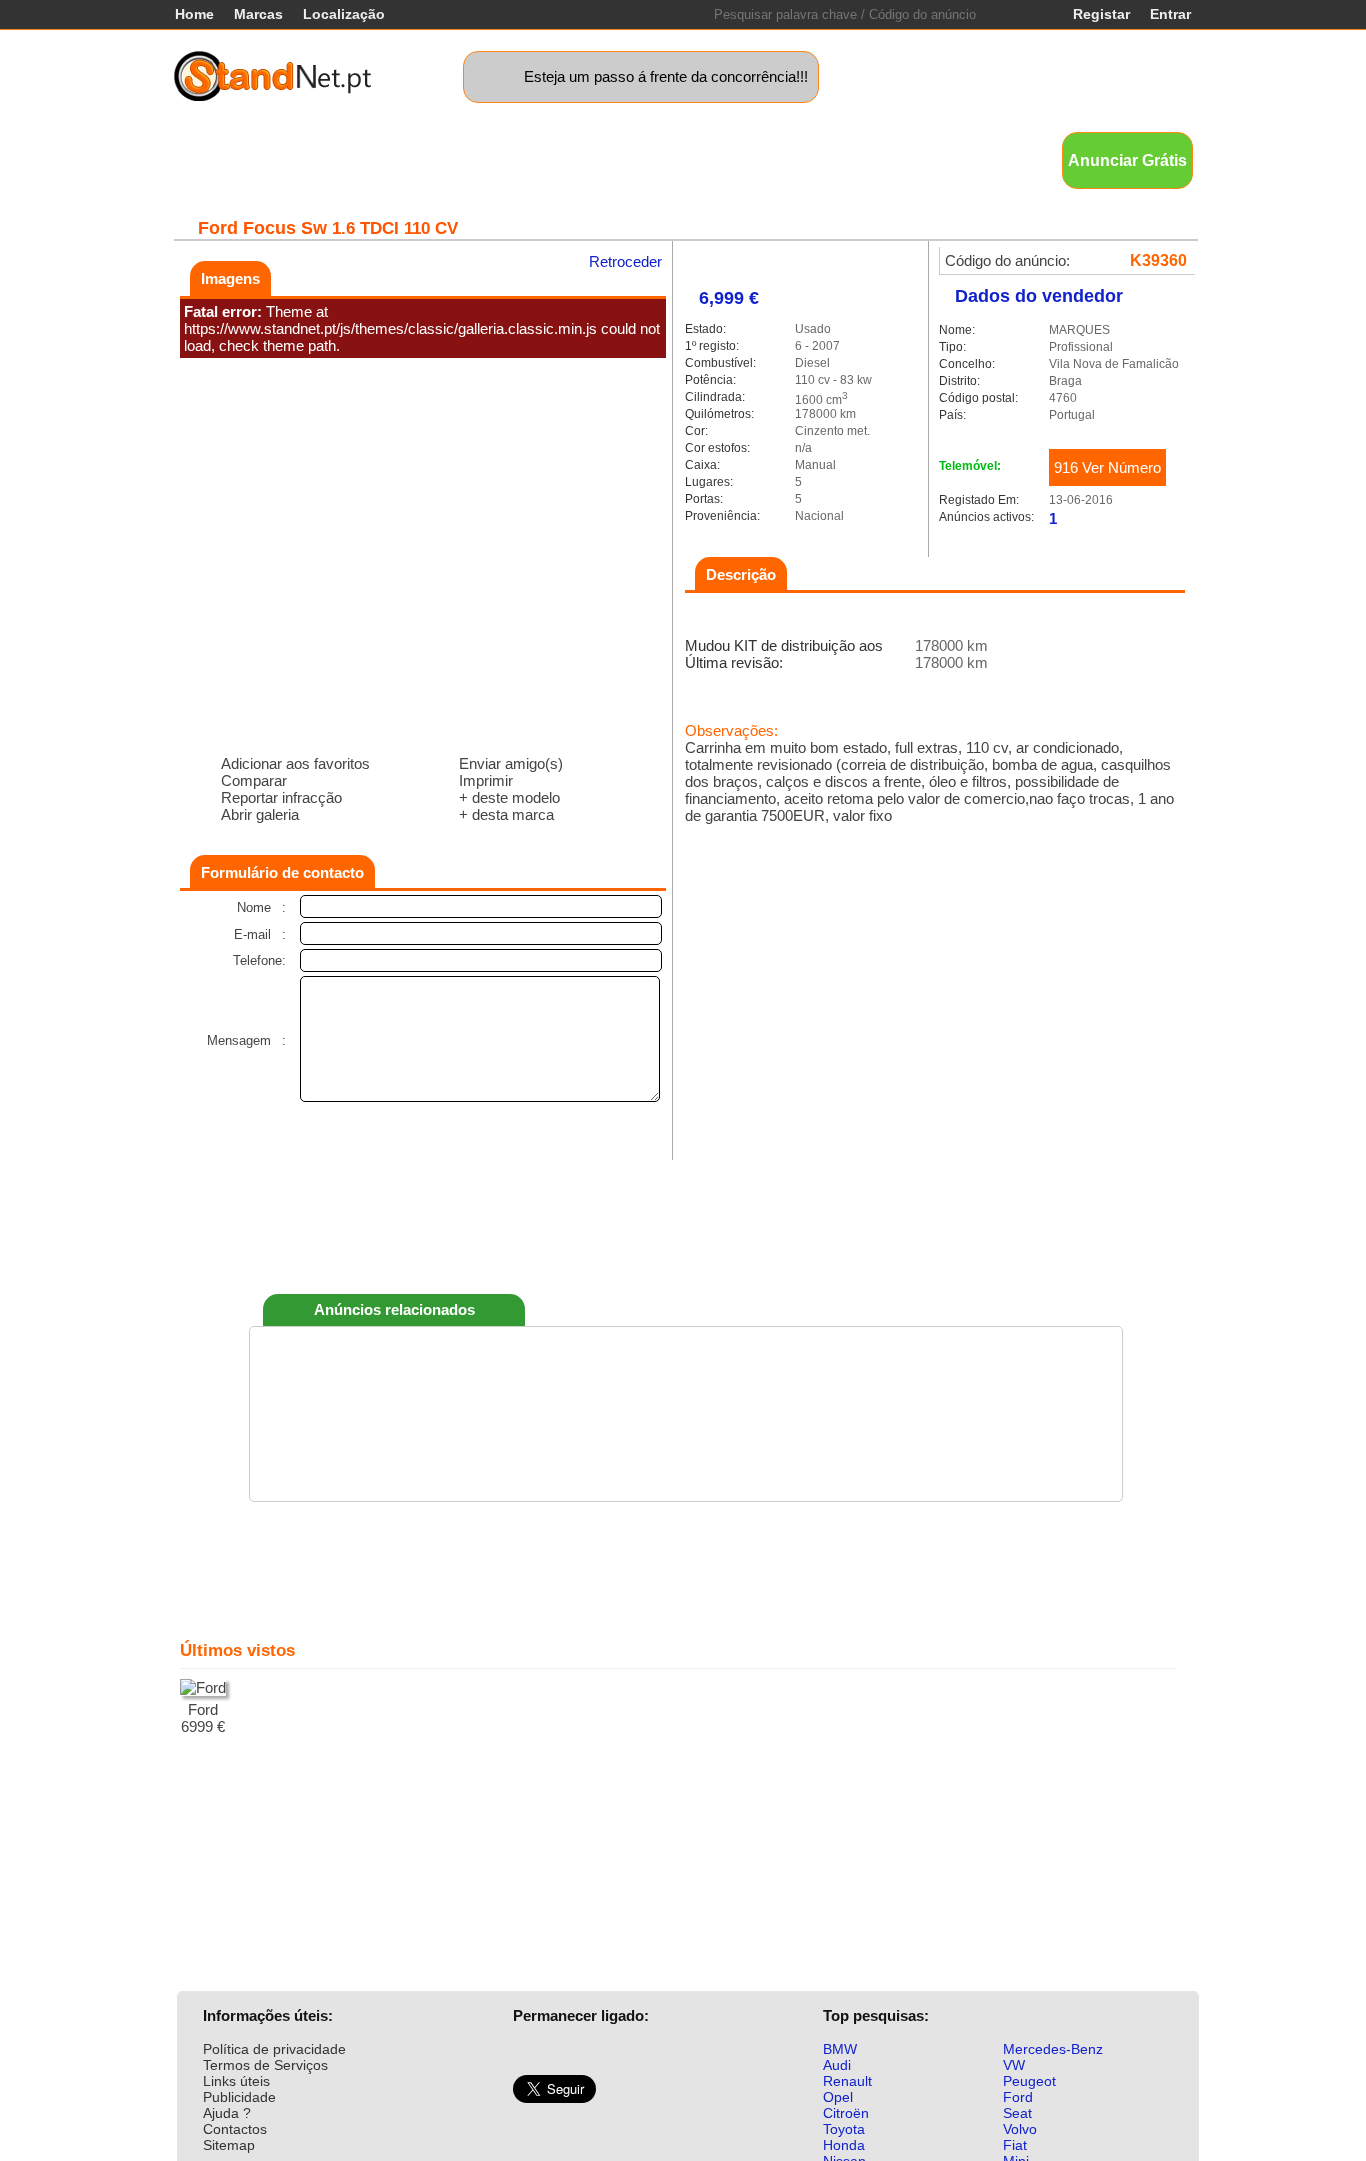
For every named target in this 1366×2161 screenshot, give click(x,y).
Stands (899, 159)
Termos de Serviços (265, 2065)
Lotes (773, 159)
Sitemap (229, 2145)
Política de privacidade (274, 2049)
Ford (1018, 2097)
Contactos (235, 2129)
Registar (1101, 14)
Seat (1017, 2113)
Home (194, 14)
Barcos (709, 159)
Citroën (846, 2113)
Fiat (1015, 2145)
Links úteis (236, 2081)
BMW (840, 2049)
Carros (283, 159)
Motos (546, 159)
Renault (847, 2081)
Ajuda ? (227, 2113)
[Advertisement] (686, 1222)
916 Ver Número (1107, 467)
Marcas (258, 14)
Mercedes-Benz (1053, 2049)
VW (1014, 2065)
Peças (833, 159)
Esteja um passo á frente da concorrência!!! (666, 76)
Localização (344, 14)
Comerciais (367, 159)
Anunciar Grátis (1127, 160)
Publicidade (239, 2097)
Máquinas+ (466, 159)
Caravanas (626, 159)
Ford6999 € (203, 1718)
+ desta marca (506, 814)
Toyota (844, 2129)
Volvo (1020, 2129)
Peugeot (1029, 2081)
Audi (837, 2065)
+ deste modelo (509, 797)
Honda (844, 2145)
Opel (838, 2097)
